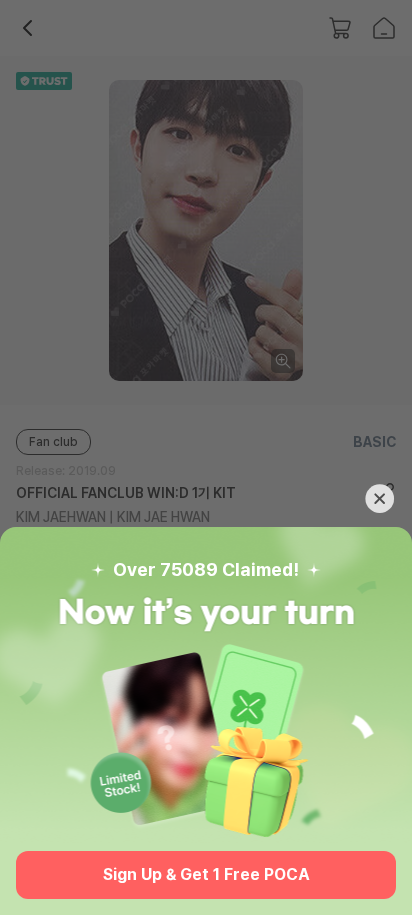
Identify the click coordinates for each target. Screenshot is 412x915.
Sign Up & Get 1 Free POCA (206, 874)
